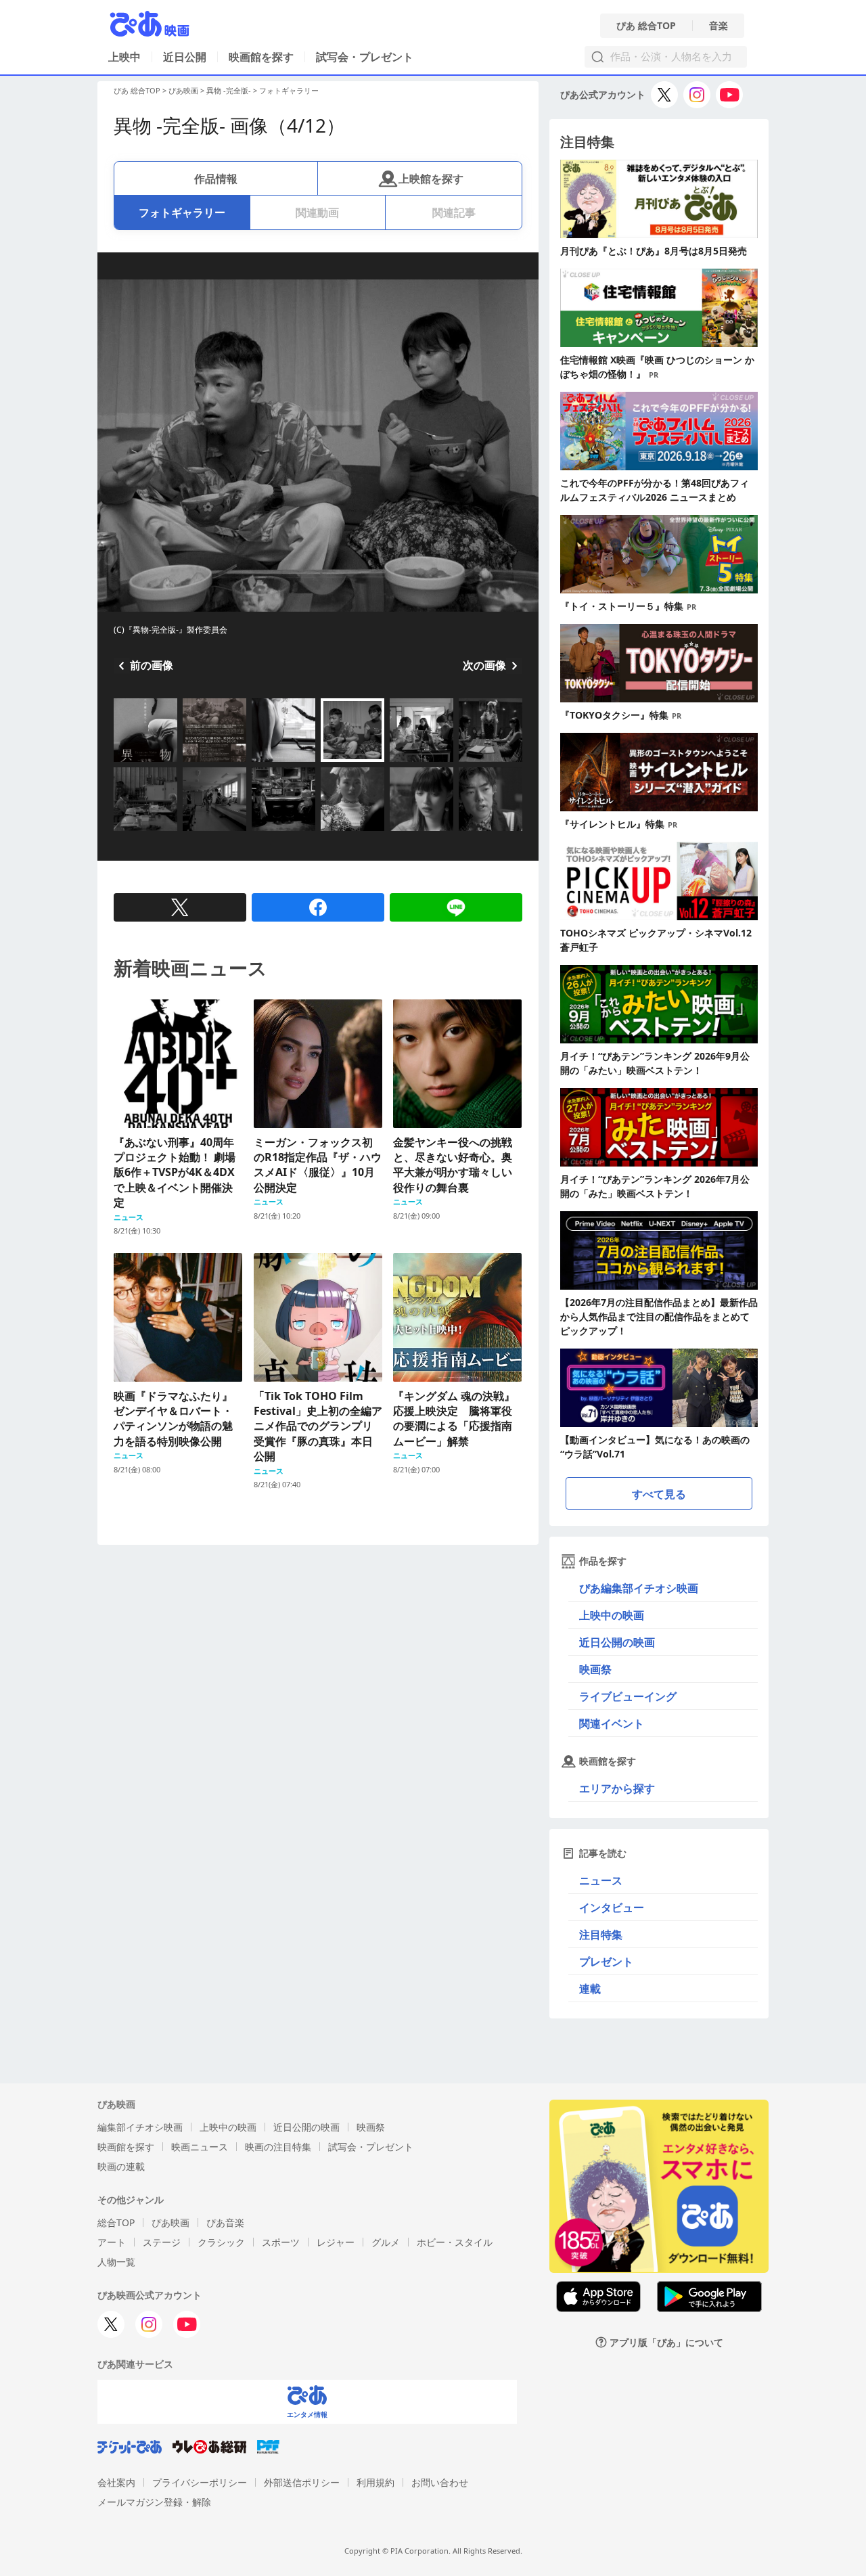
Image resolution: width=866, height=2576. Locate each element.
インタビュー (612, 1907)
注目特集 (601, 1935)
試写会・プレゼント (365, 57)
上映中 (124, 57)
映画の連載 (121, 2166)
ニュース (601, 1880)
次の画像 (484, 665)
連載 (590, 1989)
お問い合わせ (440, 2482)
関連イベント (612, 1723)
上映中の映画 (612, 1615)
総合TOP (116, 2222)
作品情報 (216, 179)
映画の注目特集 (278, 2147)
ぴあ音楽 (225, 2222)
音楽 (719, 26)
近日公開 (185, 57)
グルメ (386, 2242)
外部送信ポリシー (302, 2482)
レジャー (336, 2242)
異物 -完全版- (229, 90)
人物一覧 (116, 2262)
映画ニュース (200, 2147)
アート (112, 2242)
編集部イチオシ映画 (140, 2127)
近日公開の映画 (617, 1642)
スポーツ (281, 2242)
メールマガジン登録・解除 (154, 2502)
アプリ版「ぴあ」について (666, 2342)
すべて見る (659, 1494)
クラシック (221, 2242)
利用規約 (375, 2482)
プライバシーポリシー (200, 2482)
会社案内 (116, 2482)
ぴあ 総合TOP (646, 26)
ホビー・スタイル (455, 2242)
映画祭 (595, 1669)
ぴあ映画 (183, 90)
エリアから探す (617, 1788)
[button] (119, 763)
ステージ (162, 2242)
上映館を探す (431, 179)
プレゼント (606, 1962)
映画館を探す (261, 57)
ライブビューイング (628, 1696)
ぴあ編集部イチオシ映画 (639, 1588)
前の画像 (152, 665)
